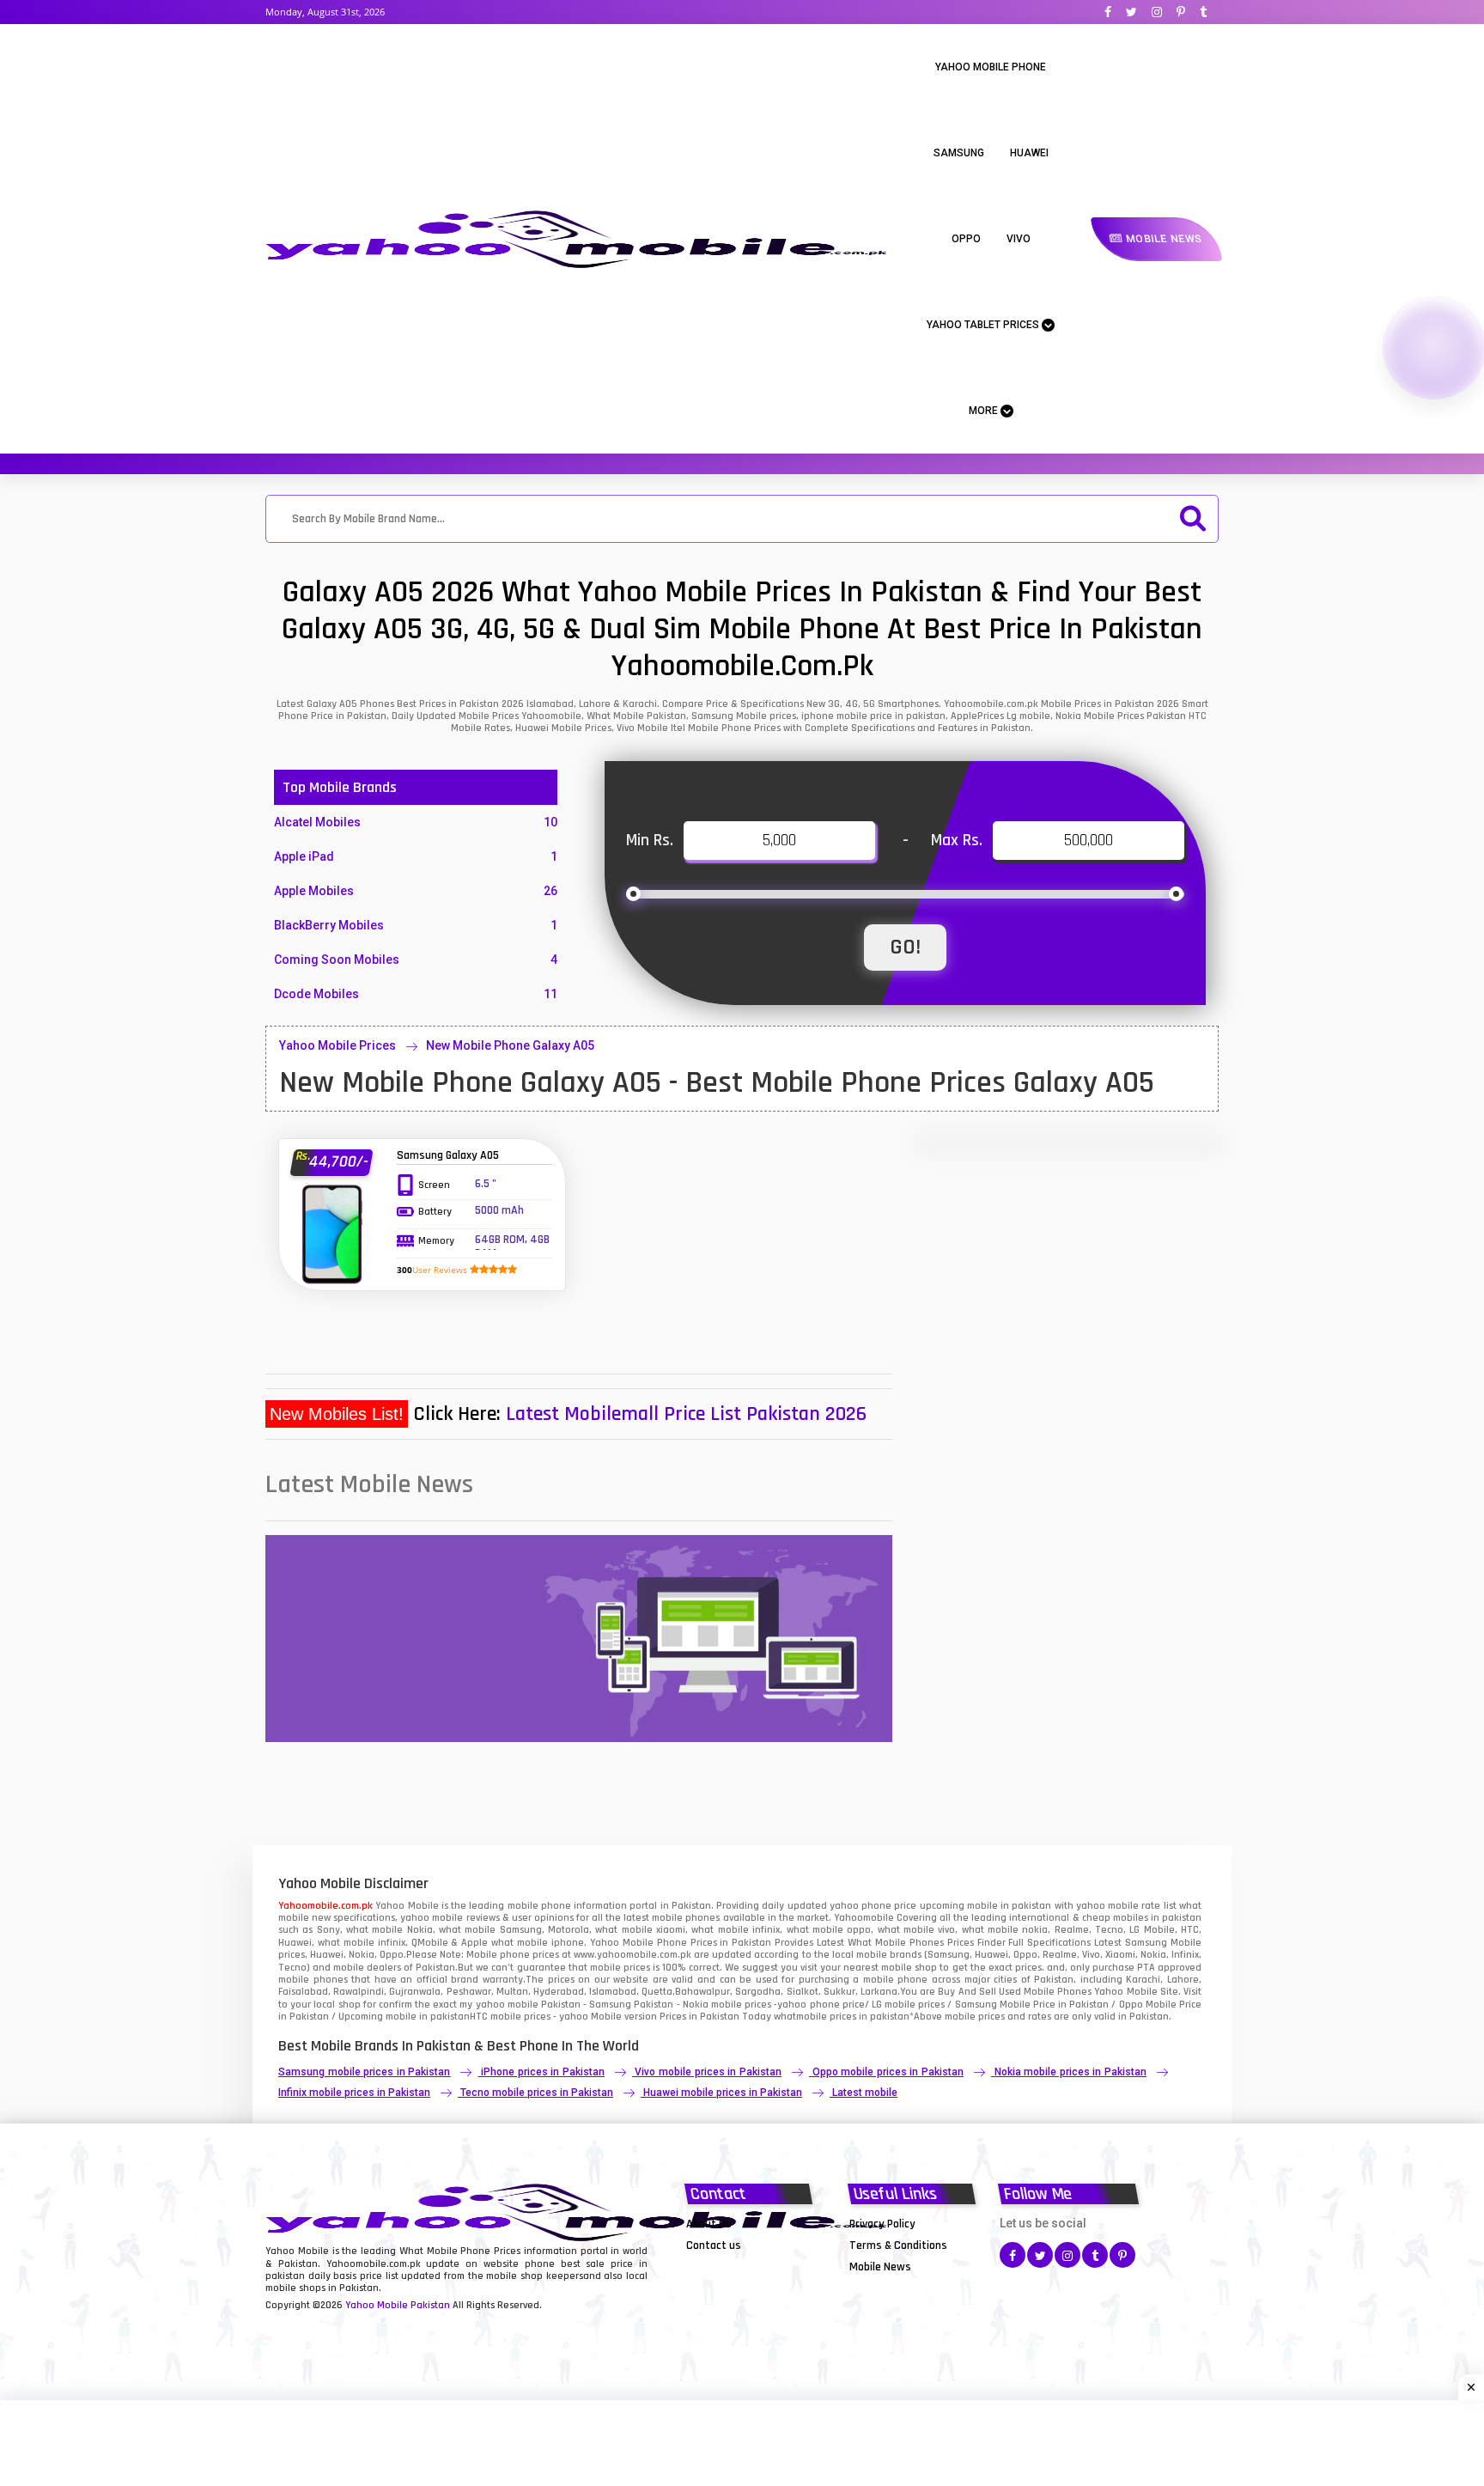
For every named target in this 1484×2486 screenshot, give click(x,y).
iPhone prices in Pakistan (543, 2072)
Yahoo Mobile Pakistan (398, 2305)
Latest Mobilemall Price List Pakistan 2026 (686, 1414)
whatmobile (800, 2017)
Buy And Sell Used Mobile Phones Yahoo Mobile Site (1058, 1992)
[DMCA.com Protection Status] (729, 2266)
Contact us (714, 2245)
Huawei (1029, 153)
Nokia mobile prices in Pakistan (1070, 2072)
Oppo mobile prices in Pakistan (888, 2072)
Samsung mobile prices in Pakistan (364, 2072)
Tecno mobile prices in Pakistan (537, 2093)
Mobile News (1162, 239)
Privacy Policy (882, 2224)
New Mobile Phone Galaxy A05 (510, 1045)
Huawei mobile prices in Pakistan (723, 2093)
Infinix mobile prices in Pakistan (354, 2093)
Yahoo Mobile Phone (991, 67)
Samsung (959, 153)
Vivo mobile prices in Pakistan (708, 2072)
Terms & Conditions (898, 2245)
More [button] (985, 411)
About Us (709, 2224)
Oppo (966, 239)
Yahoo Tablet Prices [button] (984, 325)
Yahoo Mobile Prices (338, 1045)
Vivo (1019, 239)
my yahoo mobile (499, 2005)
